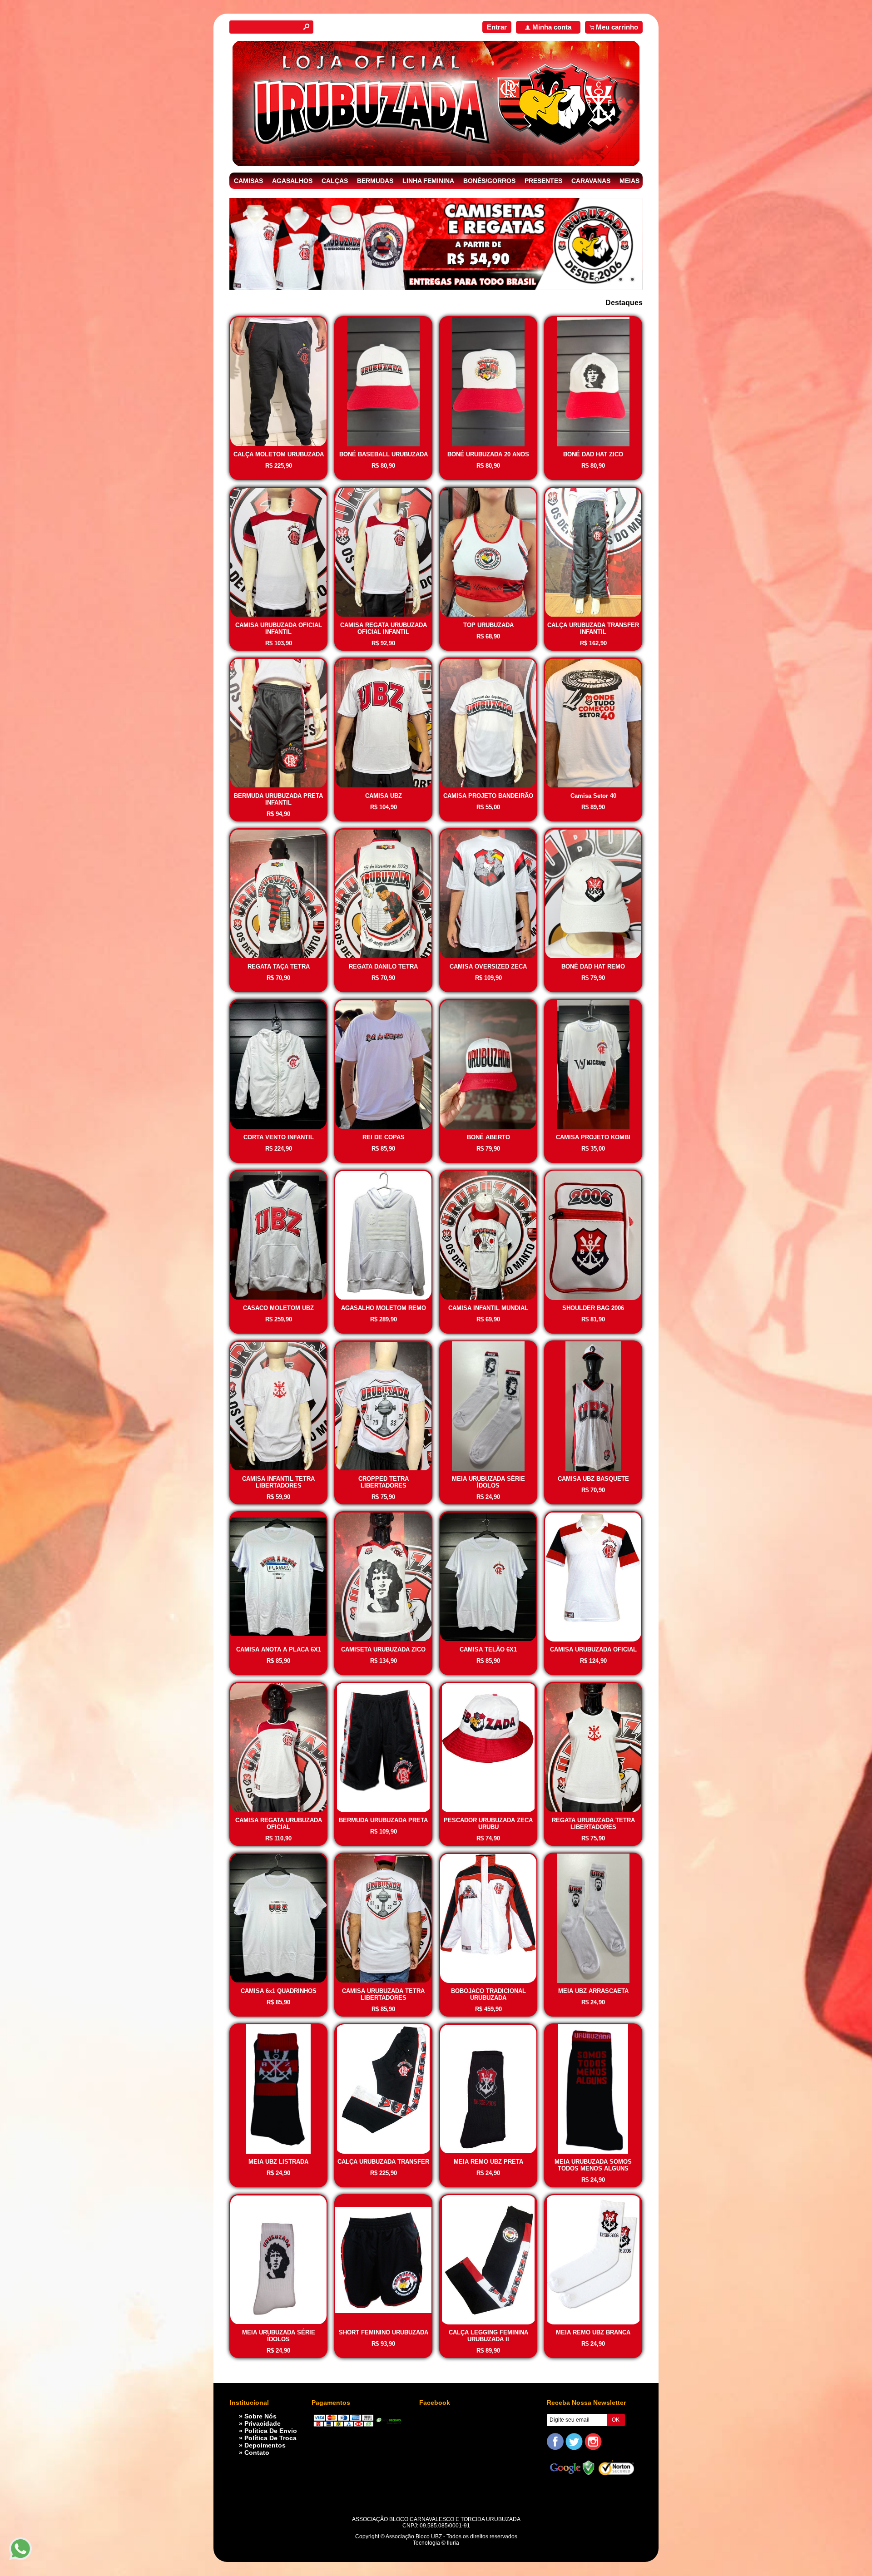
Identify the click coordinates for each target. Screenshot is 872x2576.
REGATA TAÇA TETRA (279, 967)
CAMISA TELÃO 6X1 (488, 1649)
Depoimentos (265, 2445)
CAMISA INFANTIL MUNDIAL (488, 1308)
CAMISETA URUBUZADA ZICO (383, 1649)
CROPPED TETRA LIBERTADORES (384, 1482)
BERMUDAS (375, 181)
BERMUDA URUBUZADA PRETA (383, 1820)
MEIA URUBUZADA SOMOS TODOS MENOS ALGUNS (593, 2165)
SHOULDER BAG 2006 (593, 1308)
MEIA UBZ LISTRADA (278, 2162)
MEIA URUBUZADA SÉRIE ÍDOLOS (488, 1482)
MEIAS (629, 181)
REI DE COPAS (384, 1137)
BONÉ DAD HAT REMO (593, 967)
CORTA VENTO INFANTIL (279, 1137)
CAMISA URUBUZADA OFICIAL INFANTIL (279, 628)
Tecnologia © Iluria (436, 2543)
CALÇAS (335, 181)
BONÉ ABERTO (488, 1137)
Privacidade (263, 2423)
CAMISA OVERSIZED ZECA (488, 967)
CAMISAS (248, 181)
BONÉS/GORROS (489, 181)
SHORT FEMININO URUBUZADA (384, 2332)
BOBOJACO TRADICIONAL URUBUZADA (488, 1994)
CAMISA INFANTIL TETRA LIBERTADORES (278, 1482)
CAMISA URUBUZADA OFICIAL (593, 1649)
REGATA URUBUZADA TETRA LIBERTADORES (593, 1824)
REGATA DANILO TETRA (383, 967)
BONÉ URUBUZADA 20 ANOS (488, 454)
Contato (257, 2452)
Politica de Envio (271, 2431)
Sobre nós (260, 2416)
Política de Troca (270, 2438)
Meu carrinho (617, 27)
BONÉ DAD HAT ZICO (593, 454)
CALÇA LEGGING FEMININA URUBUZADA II (488, 2336)
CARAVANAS (591, 181)
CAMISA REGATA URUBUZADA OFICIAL (279, 1824)
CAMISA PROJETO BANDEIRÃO (488, 796)
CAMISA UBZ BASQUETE (593, 1479)
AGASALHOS (292, 181)
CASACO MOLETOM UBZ (278, 1308)
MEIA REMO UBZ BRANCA (593, 2332)
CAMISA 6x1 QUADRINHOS (279, 1991)
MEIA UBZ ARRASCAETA (593, 1991)
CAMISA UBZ (384, 796)
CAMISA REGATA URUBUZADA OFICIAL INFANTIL (384, 628)
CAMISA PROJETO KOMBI (593, 1137)
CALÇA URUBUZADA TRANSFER (383, 2162)
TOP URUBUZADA (488, 625)
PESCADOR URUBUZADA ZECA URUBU (488, 1824)
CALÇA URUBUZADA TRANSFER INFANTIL (593, 628)
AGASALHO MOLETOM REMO (384, 1308)
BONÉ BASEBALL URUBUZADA (384, 454)
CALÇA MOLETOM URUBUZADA (279, 454)
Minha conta (552, 27)
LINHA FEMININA (428, 181)
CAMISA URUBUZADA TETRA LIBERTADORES (383, 1994)
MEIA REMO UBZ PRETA (488, 2162)
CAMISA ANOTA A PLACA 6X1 (279, 1649)
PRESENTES (543, 181)
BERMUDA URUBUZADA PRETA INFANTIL (278, 799)
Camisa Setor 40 (593, 796)
